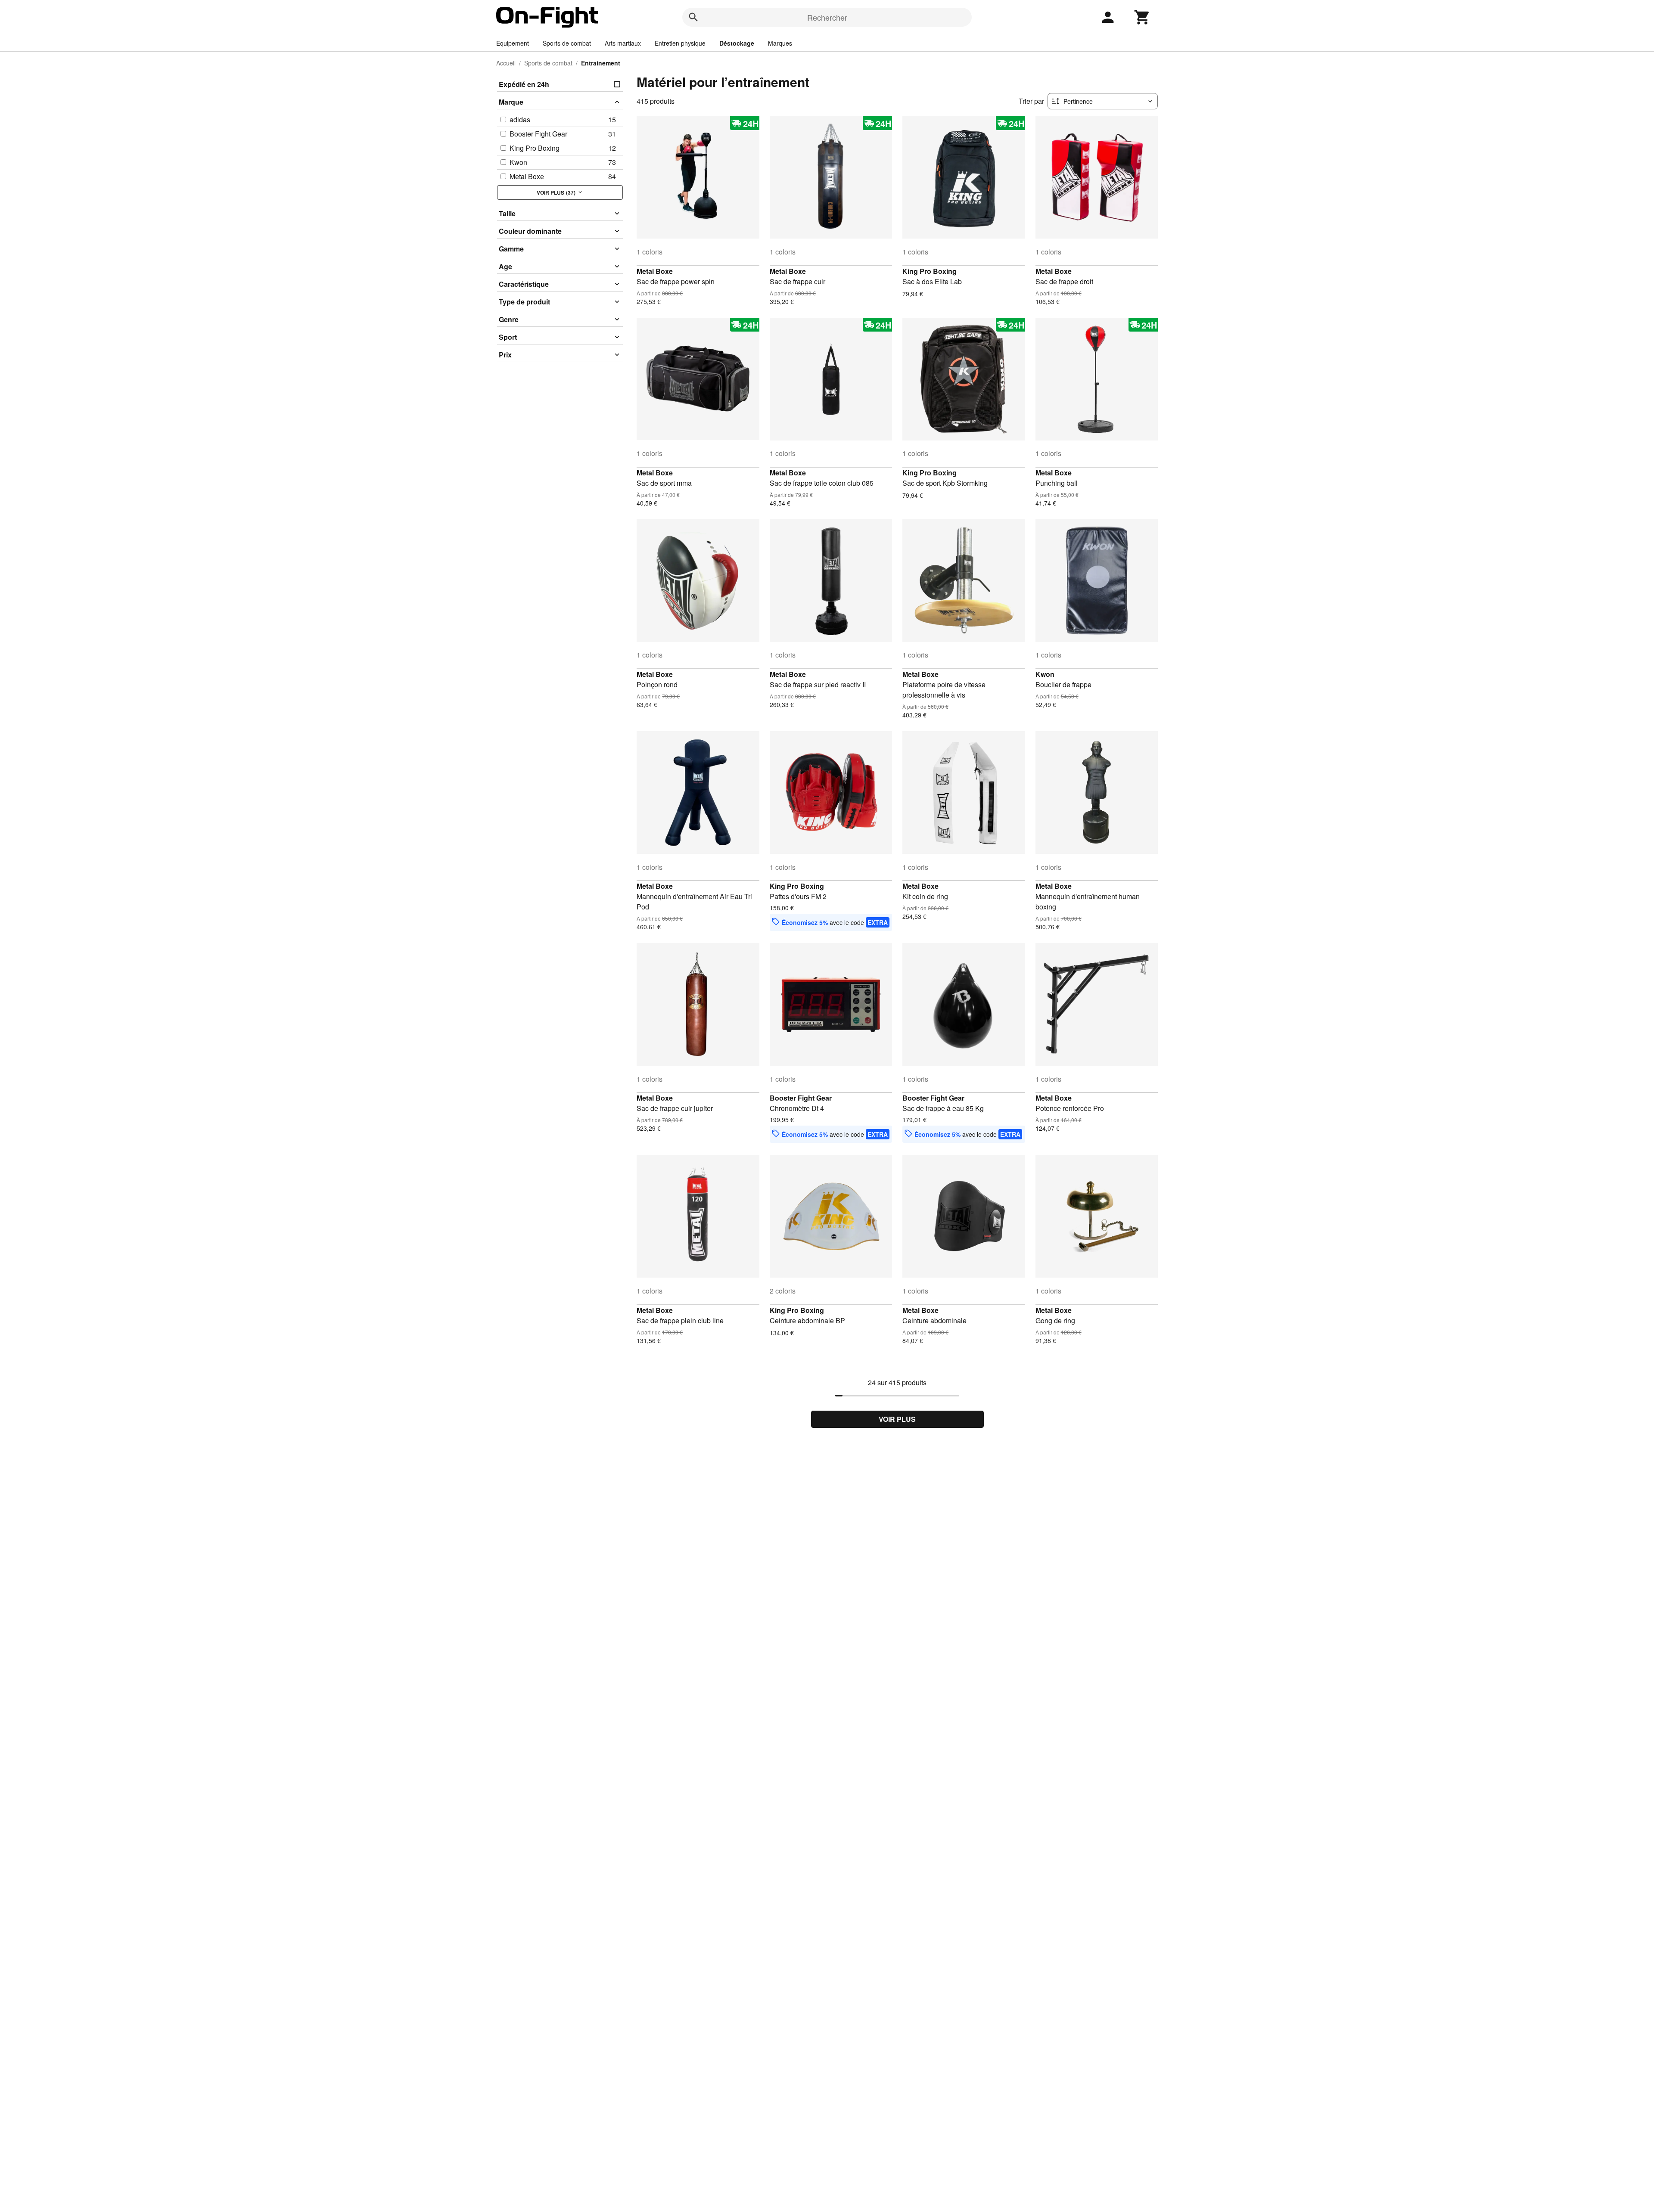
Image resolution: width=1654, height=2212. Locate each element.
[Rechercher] (693, 17)
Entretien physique (680, 43)
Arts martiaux (623, 43)
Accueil (506, 63)
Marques (780, 43)
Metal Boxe (655, 271)
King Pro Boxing (930, 271)
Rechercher (827, 17)
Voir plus (897, 1419)
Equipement (513, 43)
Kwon (1045, 674)
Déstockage (737, 43)
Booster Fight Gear (801, 1098)
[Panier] (1142, 17)
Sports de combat (567, 43)
